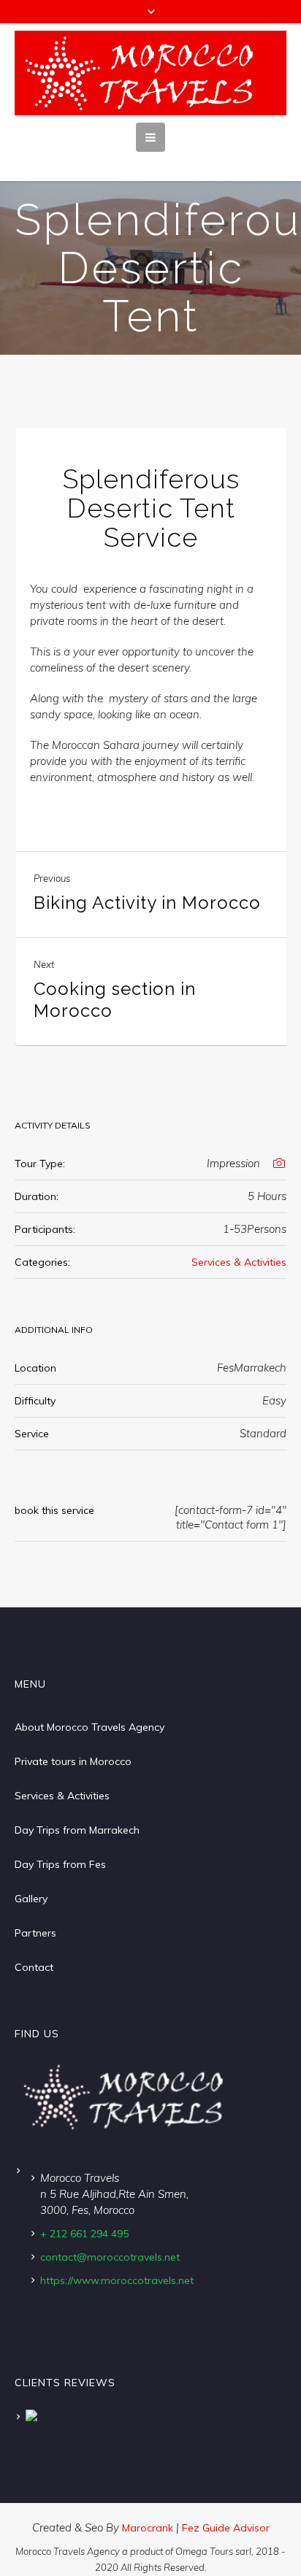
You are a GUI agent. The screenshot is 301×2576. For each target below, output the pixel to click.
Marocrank (149, 2528)
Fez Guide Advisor (226, 2528)
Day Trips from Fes (60, 1864)
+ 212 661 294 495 (84, 2234)
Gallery (31, 1899)
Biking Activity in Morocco (147, 903)
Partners (35, 1933)
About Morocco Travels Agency (89, 1727)
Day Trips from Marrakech (77, 1830)
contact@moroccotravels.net (110, 2257)
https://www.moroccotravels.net (117, 2280)
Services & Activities (239, 1262)
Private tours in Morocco (73, 1761)
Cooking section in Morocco (115, 1000)
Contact (34, 1967)
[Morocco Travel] (150, 73)
